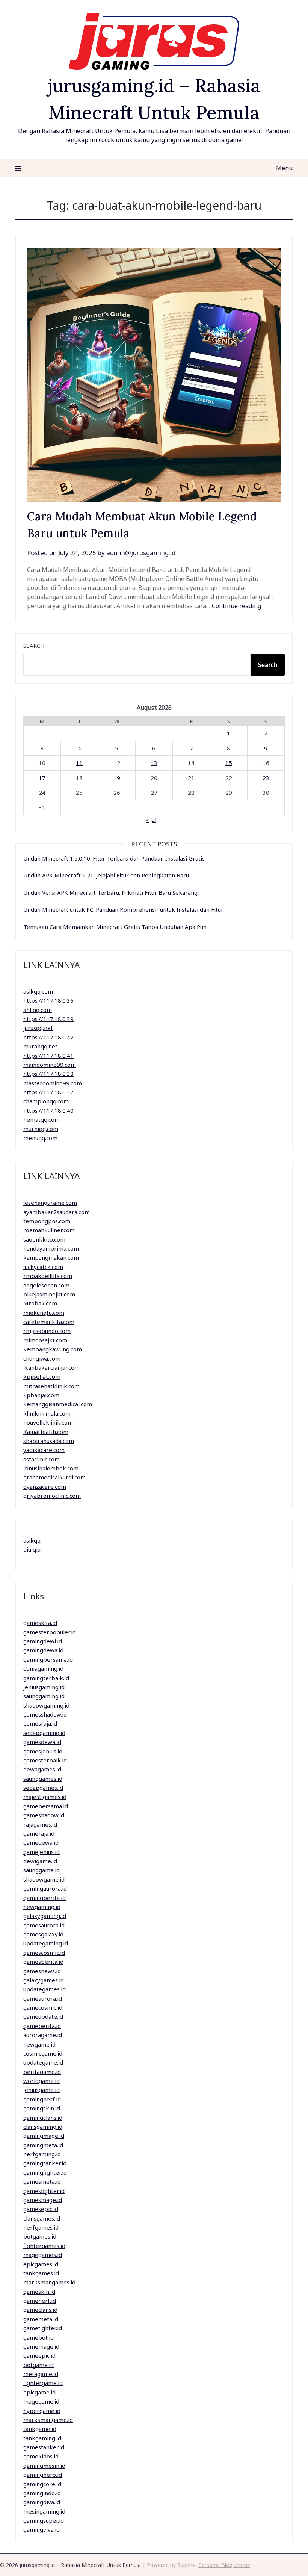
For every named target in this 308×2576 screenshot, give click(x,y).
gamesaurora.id (44, 1925)
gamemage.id (41, 2346)
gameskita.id (40, 1623)
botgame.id (38, 2365)
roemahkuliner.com (49, 1230)
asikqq (32, 1540)
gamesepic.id (41, 2209)
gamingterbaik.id (46, 1678)
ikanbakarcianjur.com (51, 1367)
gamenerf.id (40, 2301)
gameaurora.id (43, 1998)
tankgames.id (41, 2273)
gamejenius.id (42, 1852)
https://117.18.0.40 (48, 1110)
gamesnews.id (42, 1971)
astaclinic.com (42, 1459)
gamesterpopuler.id (50, 1632)
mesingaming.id (44, 2511)
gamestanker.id (44, 2447)
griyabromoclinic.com (52, 1496)
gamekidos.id (41, 2456)
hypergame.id (42, 2411)
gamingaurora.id (45, 1888)
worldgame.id (42, 2081)
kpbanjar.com (41, 1395)
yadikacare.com (44, 1450)
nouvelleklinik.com (48, 1422)
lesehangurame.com (50, 1203)
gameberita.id (42, 2026)
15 (229, 763)
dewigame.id (40, 1861)
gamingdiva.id (42, 2502)
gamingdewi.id (43, 1641)
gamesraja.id (40, 1723)
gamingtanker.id (45, 2163)
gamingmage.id (44, 2136)
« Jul (151, 820)
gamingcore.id (42, 2484)
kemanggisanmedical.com (58, 1404)
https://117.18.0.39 (48, 1019)
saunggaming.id (44, 1696)
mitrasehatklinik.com (51, 1386)
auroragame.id (43, 2035)
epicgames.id (41, 2264)
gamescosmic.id (44, 1953)
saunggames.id (43, 1779)
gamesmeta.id (42, 2181)
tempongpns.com (47, 1221)
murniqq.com (41, 1129)
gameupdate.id (43, 2016)
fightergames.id (44, 2246)
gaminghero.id (43, 2475)
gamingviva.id (42, 2529)
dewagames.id (42, 1769)
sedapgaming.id (44, 1733)
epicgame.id (39, 2392)
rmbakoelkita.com (48, 1276)
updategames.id (45, 1989)
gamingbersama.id (48, 1659)
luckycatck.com (43, 1267)
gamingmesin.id (44, 2466)
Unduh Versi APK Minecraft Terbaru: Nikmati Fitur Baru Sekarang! (111, 892)
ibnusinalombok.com (51, 1468)
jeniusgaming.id (44, 1687)
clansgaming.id (43, 2127)
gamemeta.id (41, 2319)
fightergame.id (43, 2383)
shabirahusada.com (49, 1441)
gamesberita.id (43, 1962)
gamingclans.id (43, 2118)
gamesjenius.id (43, 1751)
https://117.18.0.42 (48, 1037)
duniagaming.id (43, 1668)
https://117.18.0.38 (48, 1074)
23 (266, 778)
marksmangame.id (48, 2420)
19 (117, 778)
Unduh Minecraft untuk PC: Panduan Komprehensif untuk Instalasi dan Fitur (123, 909)
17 (42, 778)
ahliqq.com (38, 1010)
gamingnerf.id (42, 2099)
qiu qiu (32, 1549)
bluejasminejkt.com (49, 1294)
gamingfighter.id (45, 2172)
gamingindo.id (42, 2493)
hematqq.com (42, 1119)
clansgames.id (42, 2218)
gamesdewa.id (42, 1742)
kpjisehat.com (42, 1376)
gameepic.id (39, 2355)
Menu (284, 168)
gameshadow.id (44, 1815)
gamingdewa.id (43, 1650)
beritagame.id (42, 2072)
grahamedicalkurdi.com (54, 1477)
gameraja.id (39, 1833)
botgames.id (40, 2236)
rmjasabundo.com (47, 1331)
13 (154, 763)
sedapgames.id (43, 1788)
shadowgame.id (44, 1879)
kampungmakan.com (51, 1257)
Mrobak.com (40, 1303)
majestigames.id (45, 1797)
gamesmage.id (43, 2200)
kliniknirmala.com (47, 1413)
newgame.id (39, 2044)
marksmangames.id (49, 2282)
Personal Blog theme (224, 2565)
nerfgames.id (41, 2227)
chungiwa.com (42, 1358)
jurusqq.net (38, 1028)
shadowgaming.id (46, 1705)
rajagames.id (40, 1824)
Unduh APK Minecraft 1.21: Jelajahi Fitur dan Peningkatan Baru (106, 875)
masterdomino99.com (53, 1083)
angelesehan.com (46, 1285)
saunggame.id (42, 1870)
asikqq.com (38, 991)
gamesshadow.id (45, 1714)
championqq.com (46, 1101)
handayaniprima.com (51, 1248)
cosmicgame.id (43, 2053)
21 (191, 778)
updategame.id (43, 2062)
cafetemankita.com (49, 1322)
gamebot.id (38, 2337)
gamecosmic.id (43, 2007)
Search (34, 646)
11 (79, 763)
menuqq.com (40, 1138)
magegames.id (43, 2255)
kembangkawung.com (53, 1349)
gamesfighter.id (44, 2191)
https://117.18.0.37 (48, 1092)
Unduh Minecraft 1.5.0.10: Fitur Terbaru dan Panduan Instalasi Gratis (114, 858)
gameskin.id (39, 2292)
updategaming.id (46, 1943)
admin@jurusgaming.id (141, 553)
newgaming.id (42, 1907)
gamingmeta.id (43, 2145)
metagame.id (41, 2374)
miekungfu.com (44, 1313)
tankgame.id (40, 2429)
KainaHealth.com (46, 1432)
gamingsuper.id (44, 2520)
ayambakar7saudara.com (57, 1212)
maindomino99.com (50, 1065)
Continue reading (236, 606)
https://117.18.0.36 (48, 1000)
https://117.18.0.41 (48, 1056)
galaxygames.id (44, 1980)
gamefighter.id (43, 2328)
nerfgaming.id (42, 2154)
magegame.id (41, 2401)
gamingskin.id (42, 2108)
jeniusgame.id (42, 2090)
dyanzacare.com (45, 1487)
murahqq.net (40, 1046)
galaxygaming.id (45, 1916)
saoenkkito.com (44, 1239)
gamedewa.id (41, 1842)
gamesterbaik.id (45, 1760)
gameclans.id (40, 2310)
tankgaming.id (42, 2438)
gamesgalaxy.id (43, 1934)
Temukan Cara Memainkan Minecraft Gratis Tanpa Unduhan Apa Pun (115, 927)
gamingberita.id (45, 1898)
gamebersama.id (46, 1806)
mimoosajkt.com (45, 1340)
